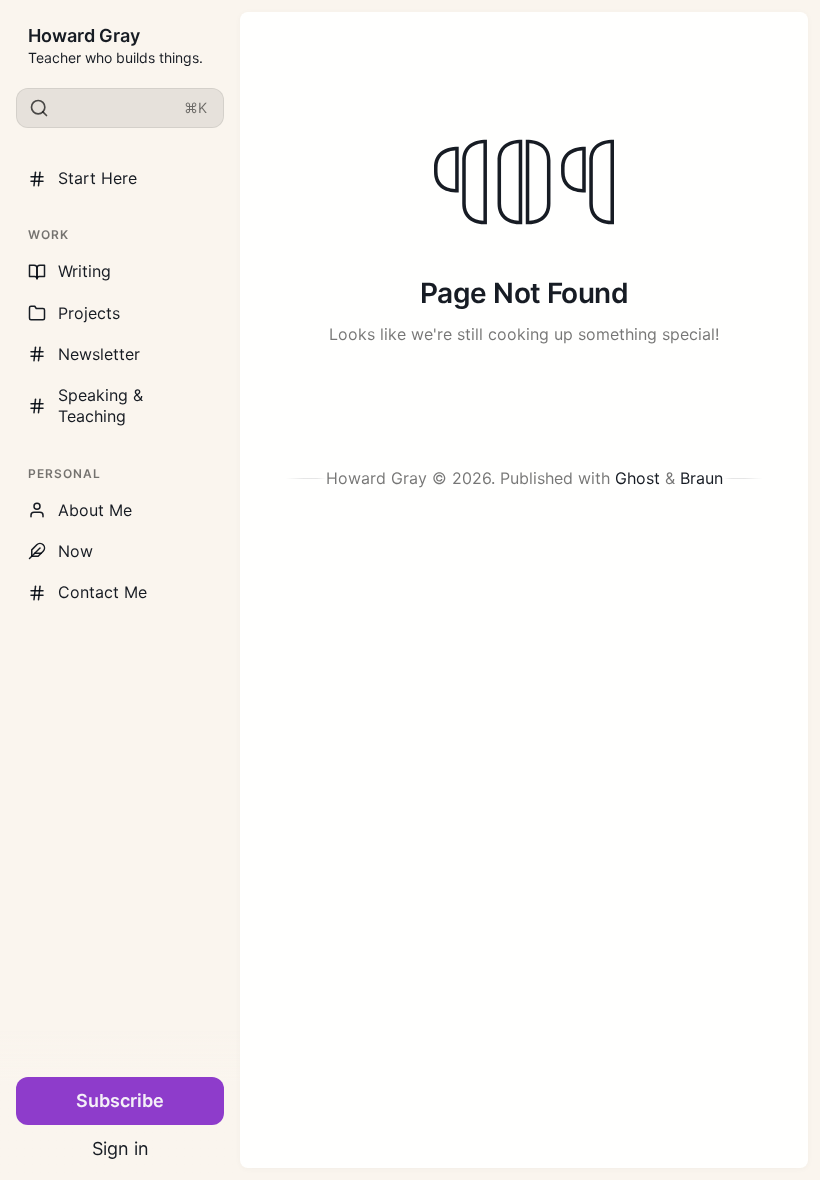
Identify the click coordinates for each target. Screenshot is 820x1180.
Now (75, 551)
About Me (95, 510)
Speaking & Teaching (100, 405)
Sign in (120, 1148)
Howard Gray (84, 35)
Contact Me (102, 592)
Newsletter (99, 354)
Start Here (97, 178)
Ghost (637, 478)
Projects (89, 313)
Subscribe (120, 1100)
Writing (84, 271)
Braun (701, 478)
